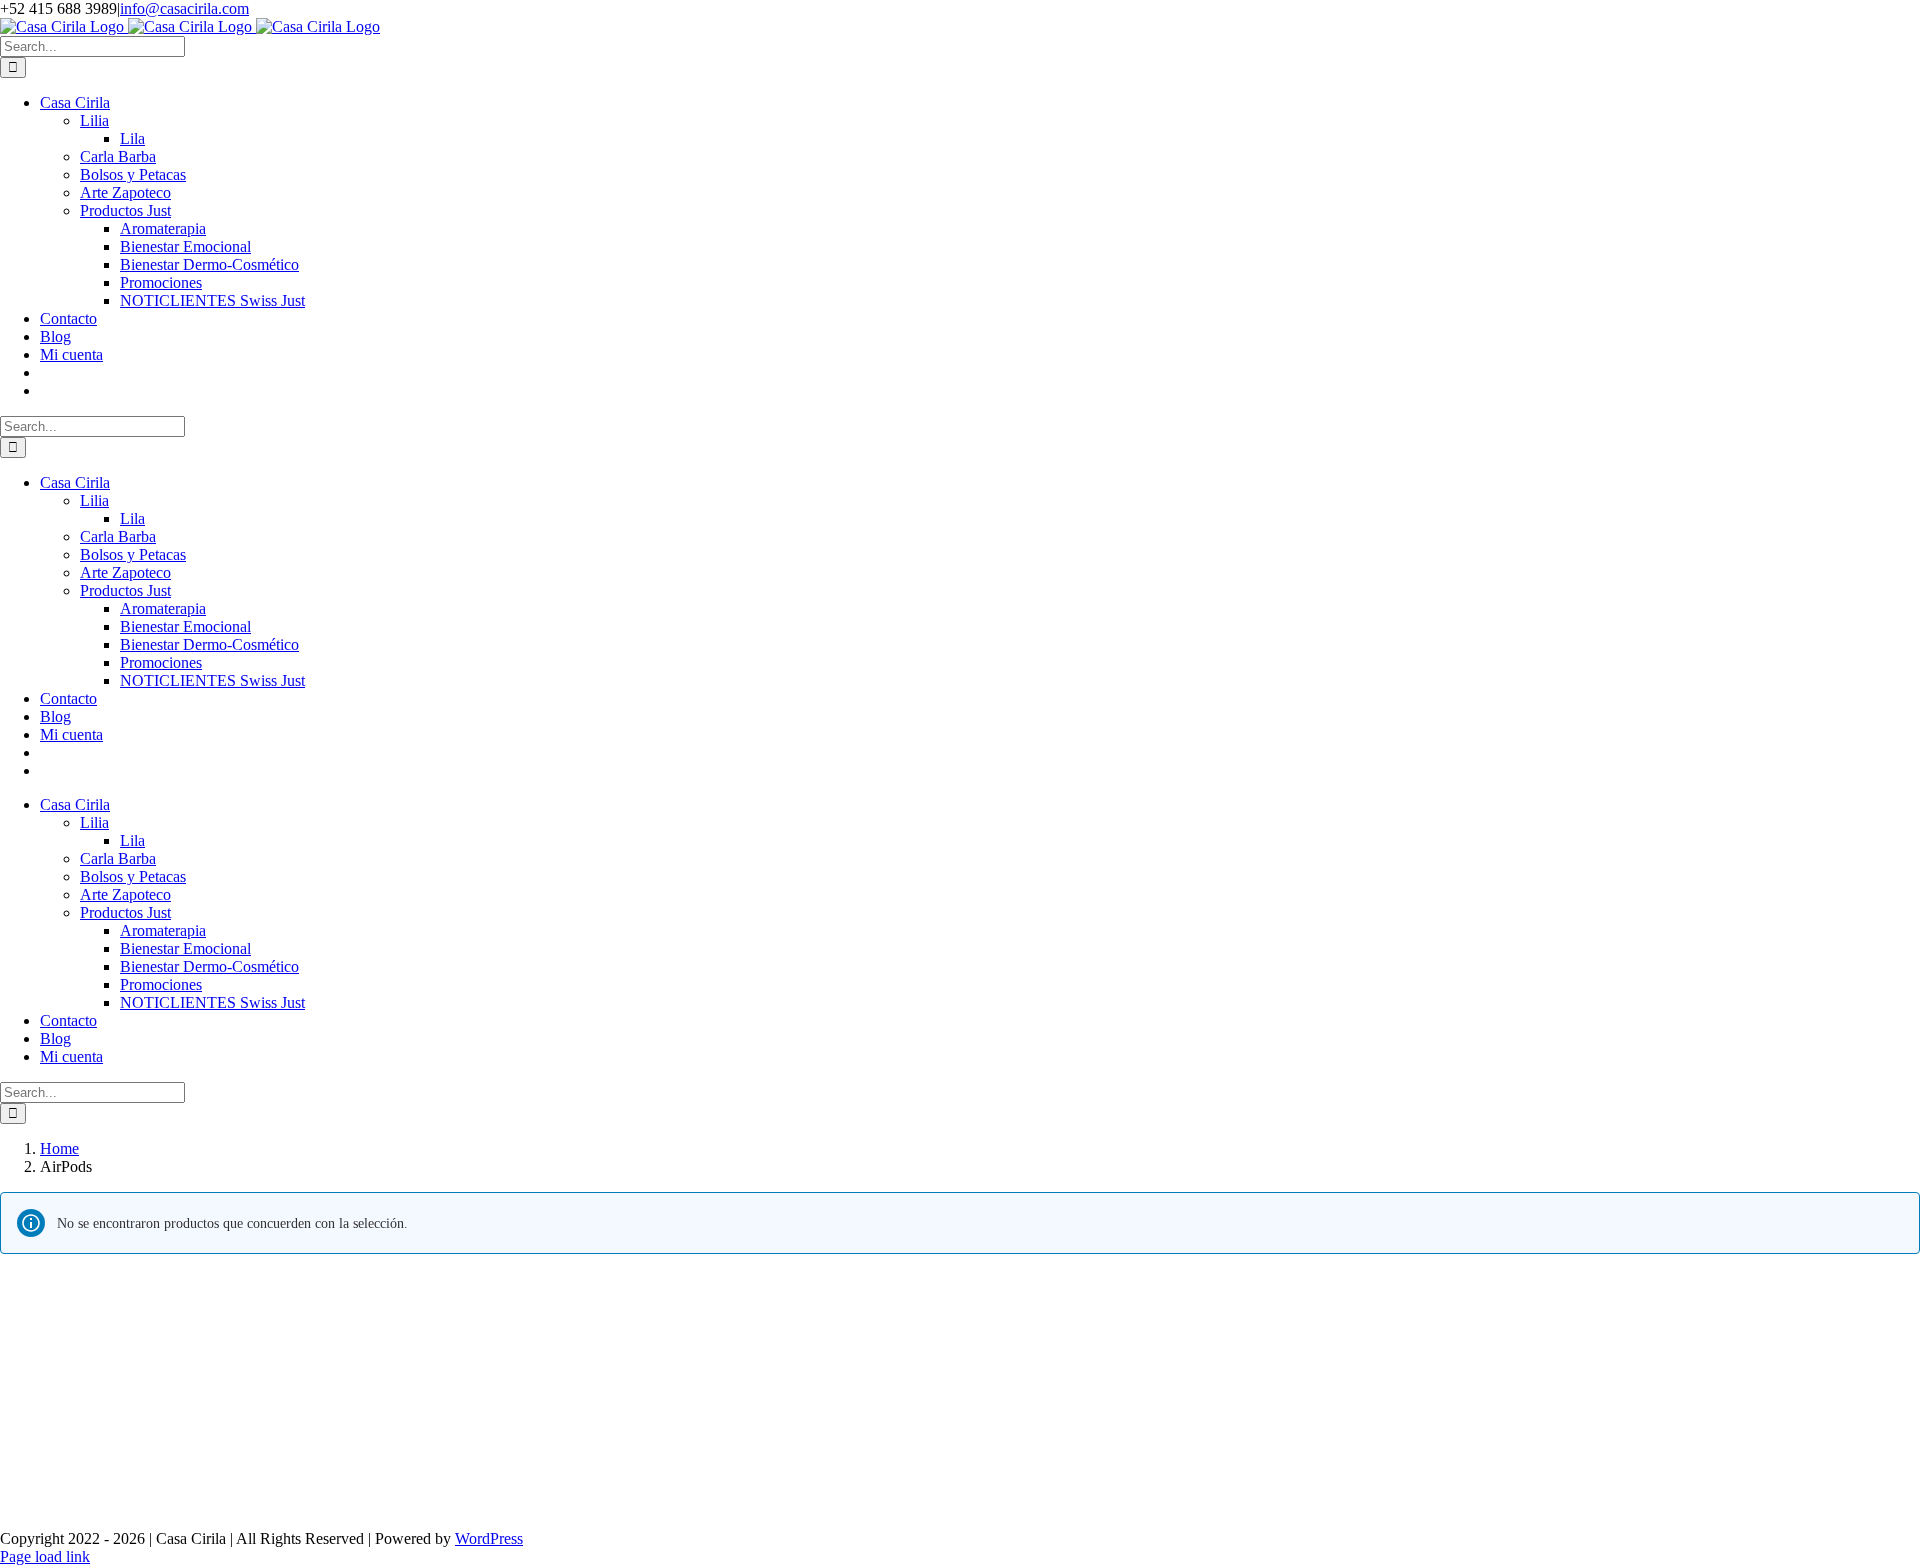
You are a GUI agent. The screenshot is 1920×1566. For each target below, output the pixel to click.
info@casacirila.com (184, 8)
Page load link (45, 1556)
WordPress (489, 1538)
